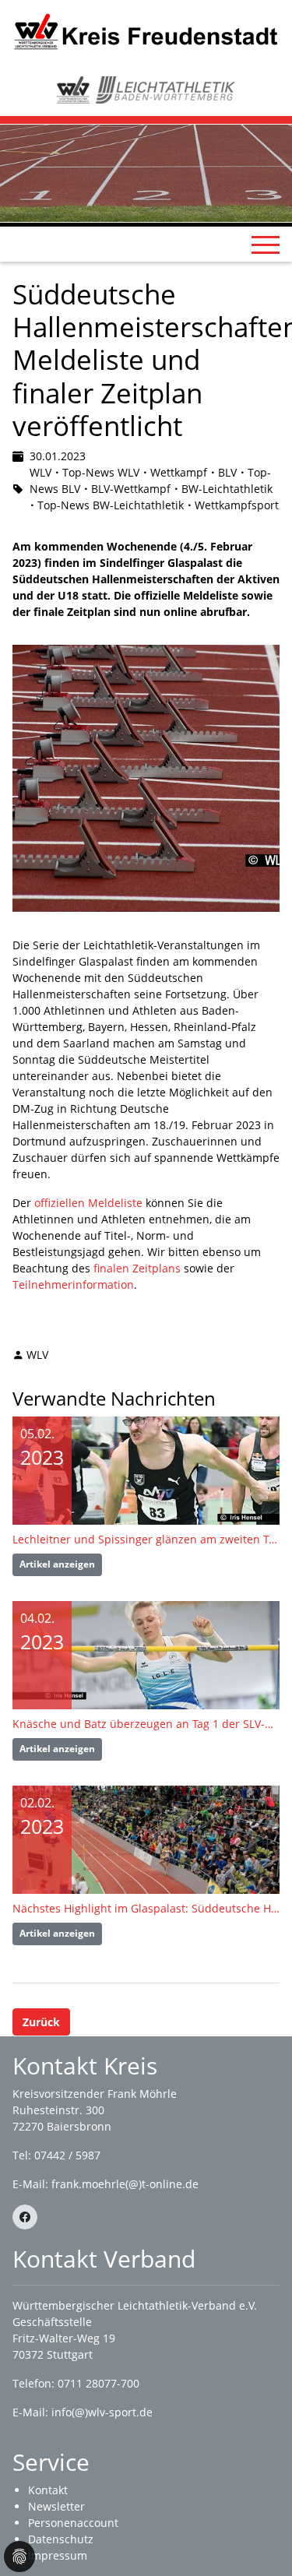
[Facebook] (25, 2217)
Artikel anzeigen (57, 1564)
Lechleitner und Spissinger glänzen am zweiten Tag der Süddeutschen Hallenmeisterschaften (146, 1539)
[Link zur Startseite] (146, 31)
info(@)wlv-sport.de (102, 2412)
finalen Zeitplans (137, 1268)
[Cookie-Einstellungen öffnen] (19, 2557)
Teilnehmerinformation (73, 1284)
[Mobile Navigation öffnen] (266, 245)
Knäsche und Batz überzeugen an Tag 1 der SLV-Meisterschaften (146, 1724)
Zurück (41, 2022)
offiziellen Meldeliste (88, 1203)
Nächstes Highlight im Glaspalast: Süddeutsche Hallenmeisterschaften (146, 1908)
